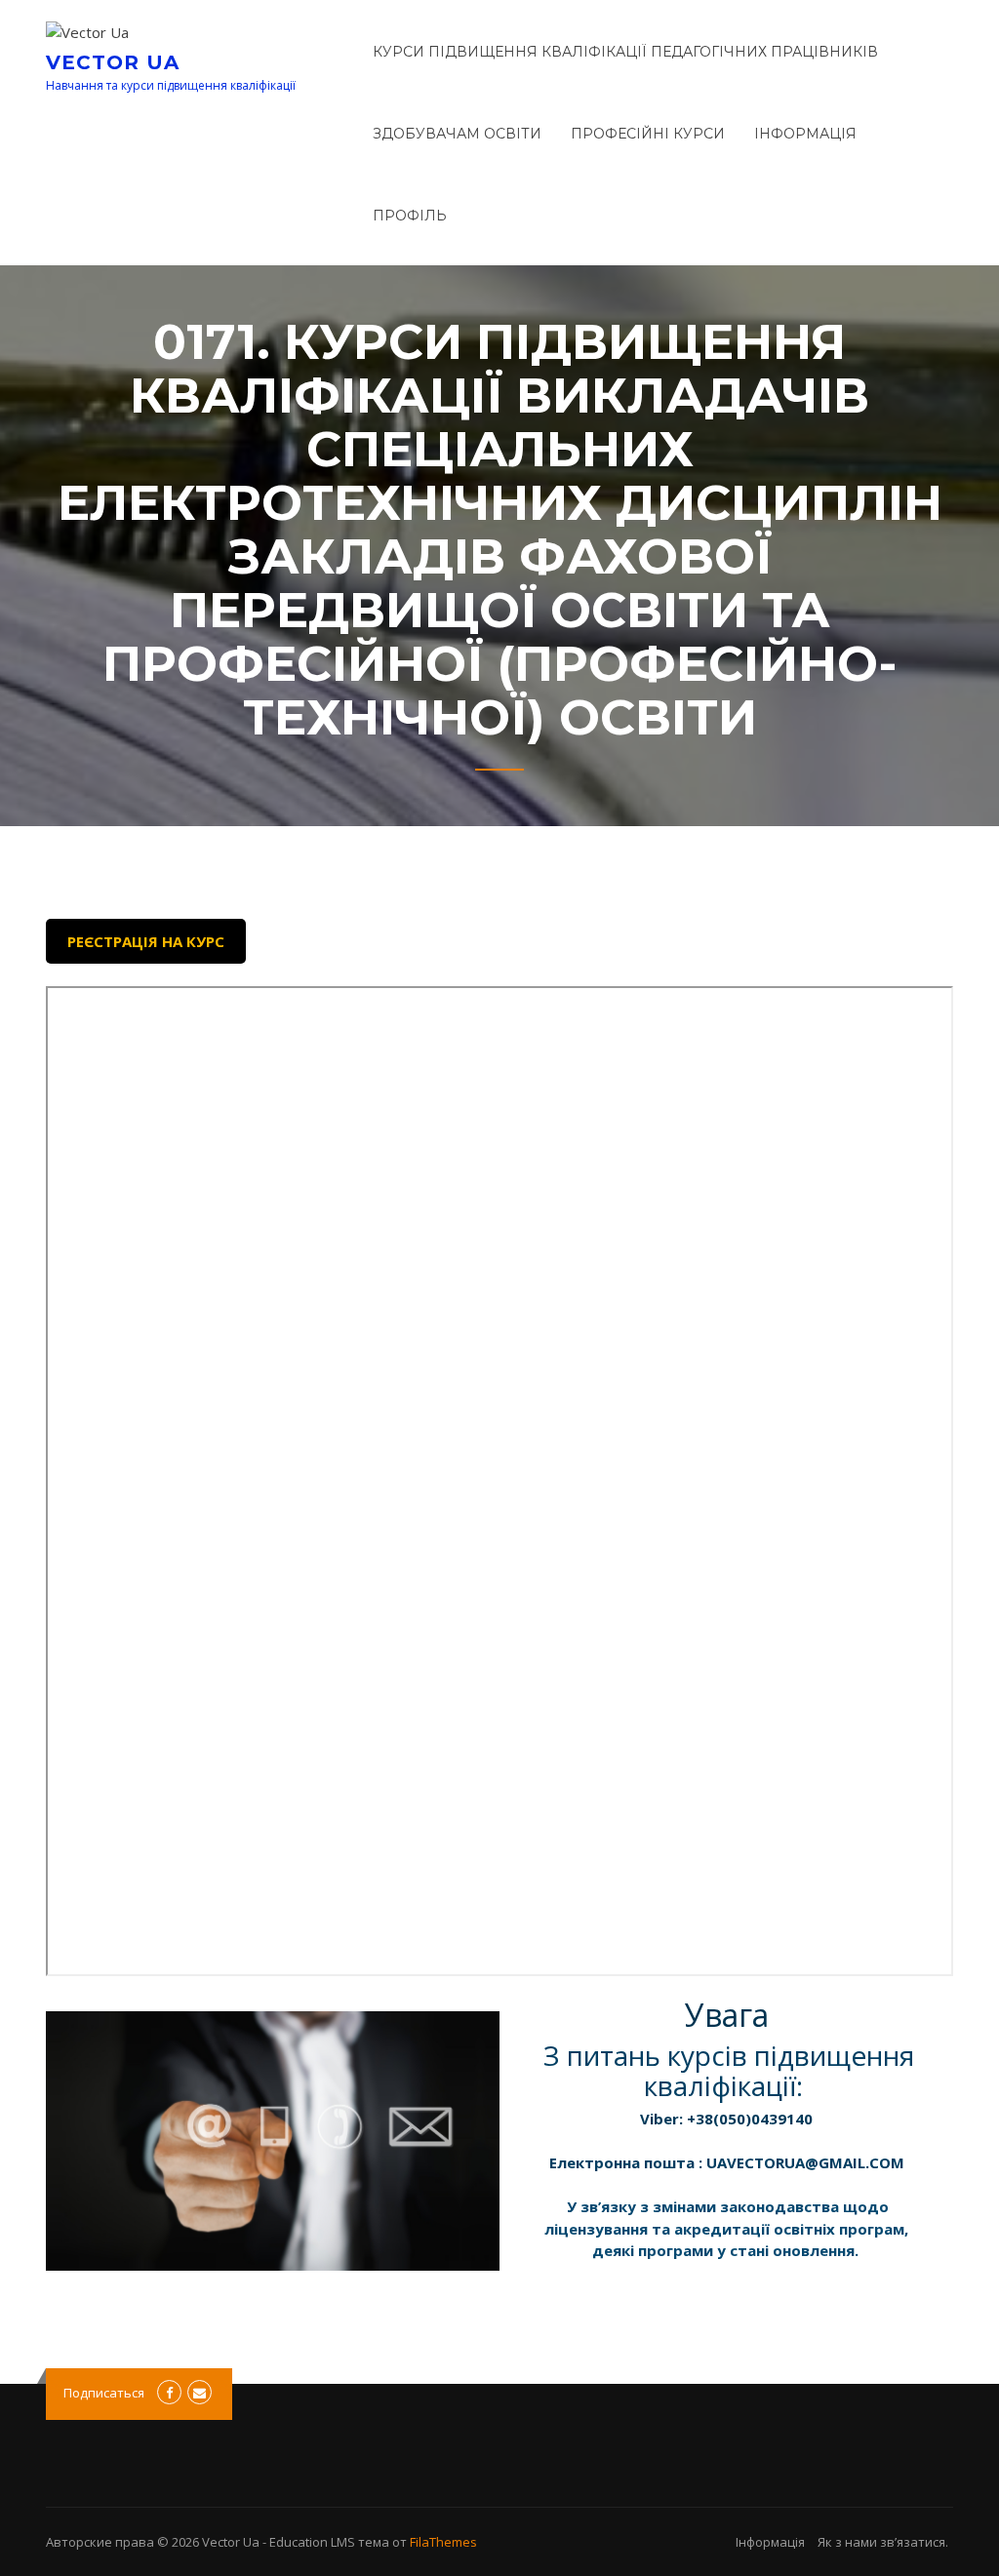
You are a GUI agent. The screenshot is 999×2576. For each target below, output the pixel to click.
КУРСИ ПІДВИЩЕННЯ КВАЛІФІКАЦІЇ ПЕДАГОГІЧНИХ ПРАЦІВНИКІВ (625, 52)
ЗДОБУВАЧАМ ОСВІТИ (457, 134)
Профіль (410, 216)
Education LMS (312, 2542)
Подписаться (104, 2393)
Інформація (805, 134)
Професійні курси (648, 134)
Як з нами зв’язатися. (883, 2542)
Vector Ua (113, 62)
